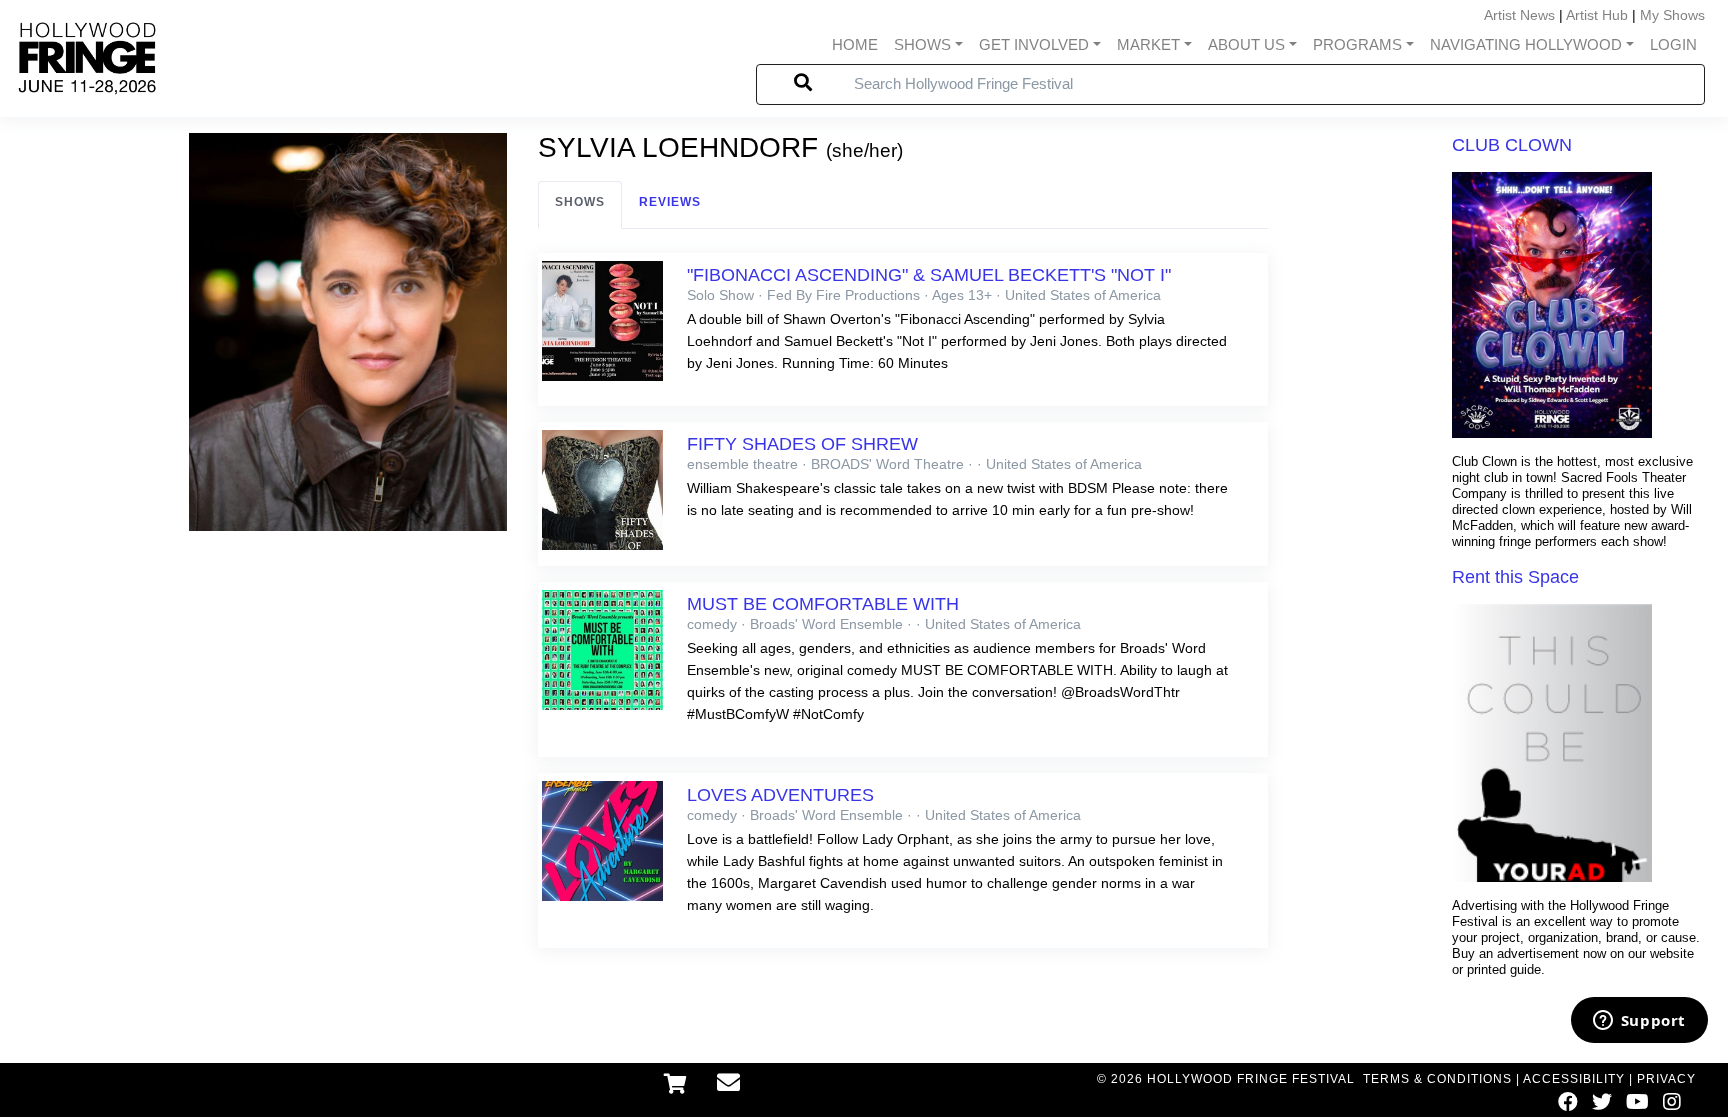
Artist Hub (1597, 15)
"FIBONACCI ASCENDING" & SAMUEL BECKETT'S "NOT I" (929, 275)
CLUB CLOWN (1512, 145)
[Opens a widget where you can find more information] (1639, 1022)
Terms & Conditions (1437, 1079)
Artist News (1519, 15)
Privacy (1666, 1079)
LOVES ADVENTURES (780, 795)
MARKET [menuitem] (1148, 44)
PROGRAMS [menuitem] (1357, 44)
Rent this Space (1515, 577)
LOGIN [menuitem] (1673, 44)
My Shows (1672, 15)
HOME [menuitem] (855, 44)
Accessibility (1574, 1079)
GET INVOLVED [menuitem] (1034, 44)
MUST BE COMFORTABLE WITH (823, 604)
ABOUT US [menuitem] (1246, 44)
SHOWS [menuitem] (922, 44)
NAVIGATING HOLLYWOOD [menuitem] (1526, 44)
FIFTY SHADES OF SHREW (802, 444)
